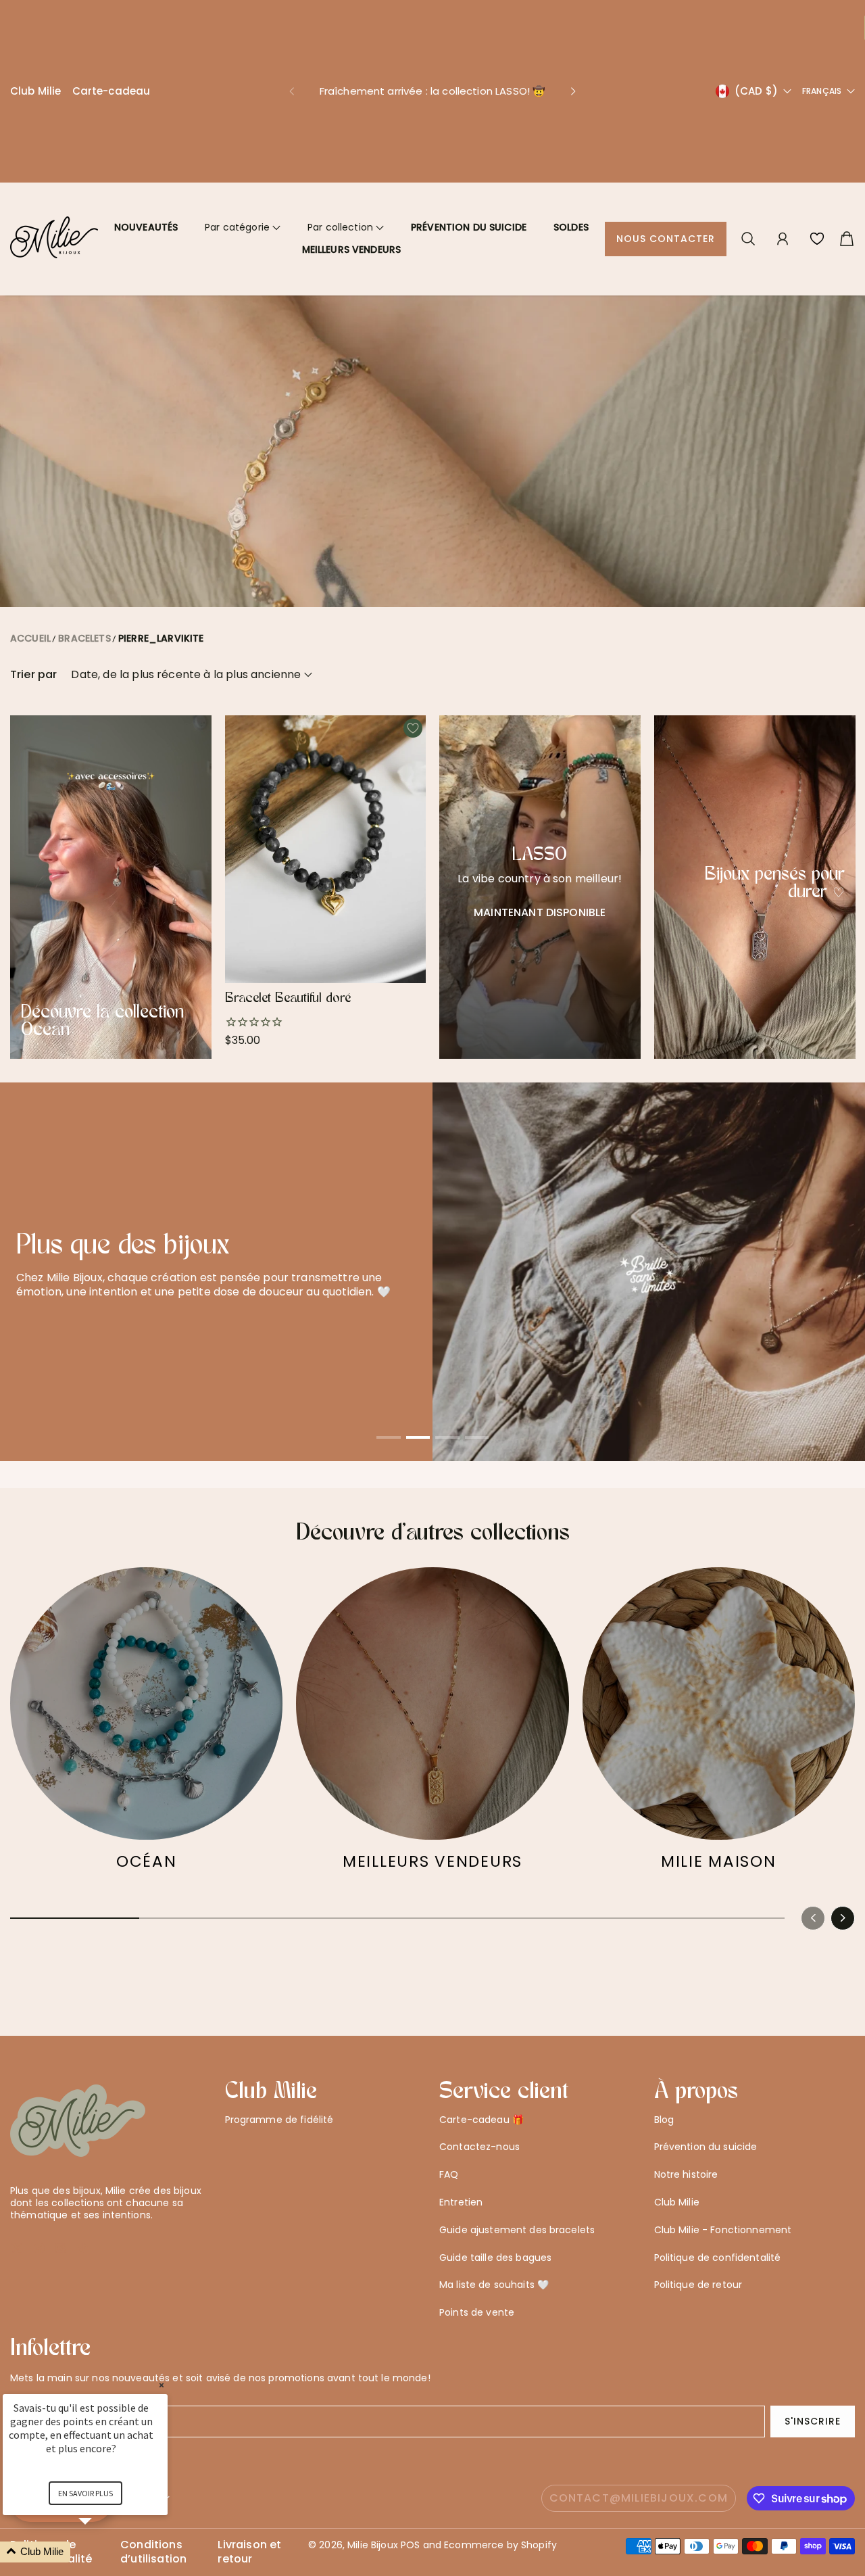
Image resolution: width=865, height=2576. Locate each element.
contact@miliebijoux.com (639, 2484)
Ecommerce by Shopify (500, 2532)
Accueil (30, 625)
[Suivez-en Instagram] (60, 2235)
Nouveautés (146, 214)
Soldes (571, 214)
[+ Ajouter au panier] (410, 927)
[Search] (748, 226)
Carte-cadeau (112, 84)
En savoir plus (85, 2493)
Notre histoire (686, 2162)
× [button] (162, 2385)
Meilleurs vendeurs (352, 237)
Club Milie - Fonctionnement (723, 2216)
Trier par (33, 662)
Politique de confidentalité (718, 2244)
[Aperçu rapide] (410, 954)
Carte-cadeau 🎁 (481, 2106)
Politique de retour (698, 2272)
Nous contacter (666, 226)
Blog (664, 2106)
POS (410, 2532)
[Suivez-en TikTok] (82, 2235)
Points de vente (477, 2299)
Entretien (461, 2189)
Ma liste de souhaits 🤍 (494, 2272)
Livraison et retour (249, 2539)
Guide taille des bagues (495, 2244)
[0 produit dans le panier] (847, 226)
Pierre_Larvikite (161, 625)
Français (822, 85)
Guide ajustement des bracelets (517, 2216)
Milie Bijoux (373, 2532)
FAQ (449, 2162)
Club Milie (36, 84)
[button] (291, 85)
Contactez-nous (479, 2134)
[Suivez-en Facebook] (39, 2235)
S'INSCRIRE (813, 2408)
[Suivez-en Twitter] (17, 2235)
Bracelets (84, 625)
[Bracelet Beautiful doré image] (326, 836)
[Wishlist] (817, 226)
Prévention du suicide (469, 214)
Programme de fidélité (279, 2106)
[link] (146, 1712)
